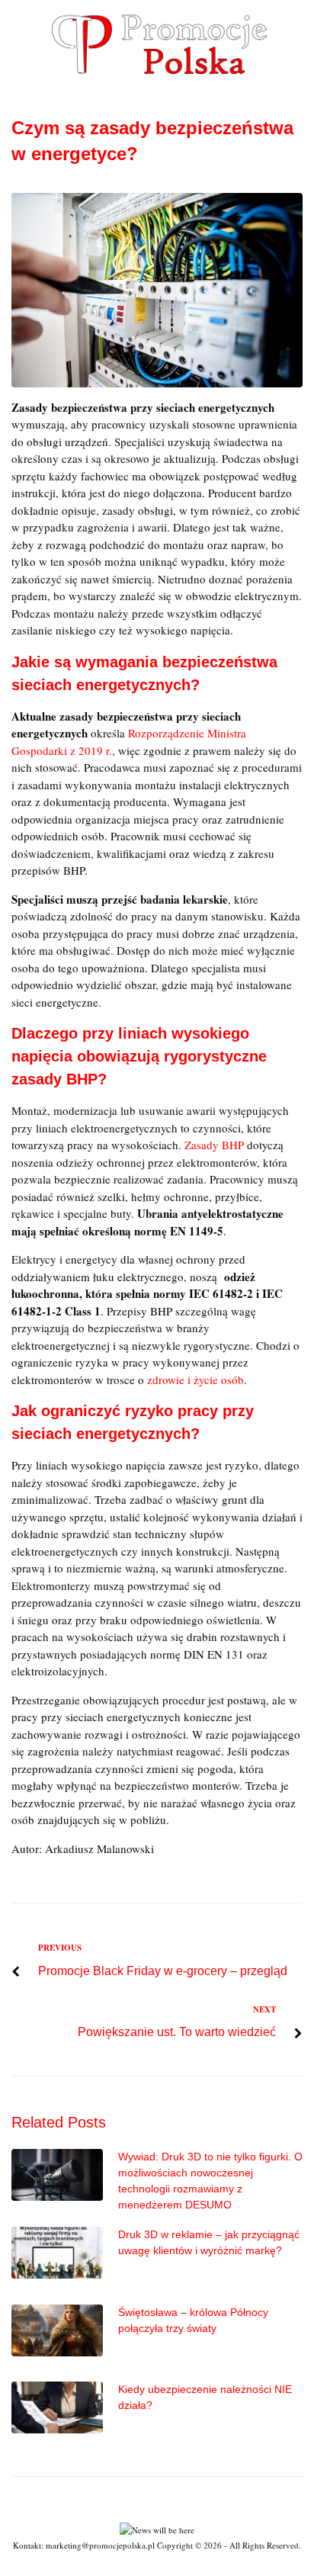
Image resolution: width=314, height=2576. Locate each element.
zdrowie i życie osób (195, 1380)
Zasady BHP (214, 1145)
